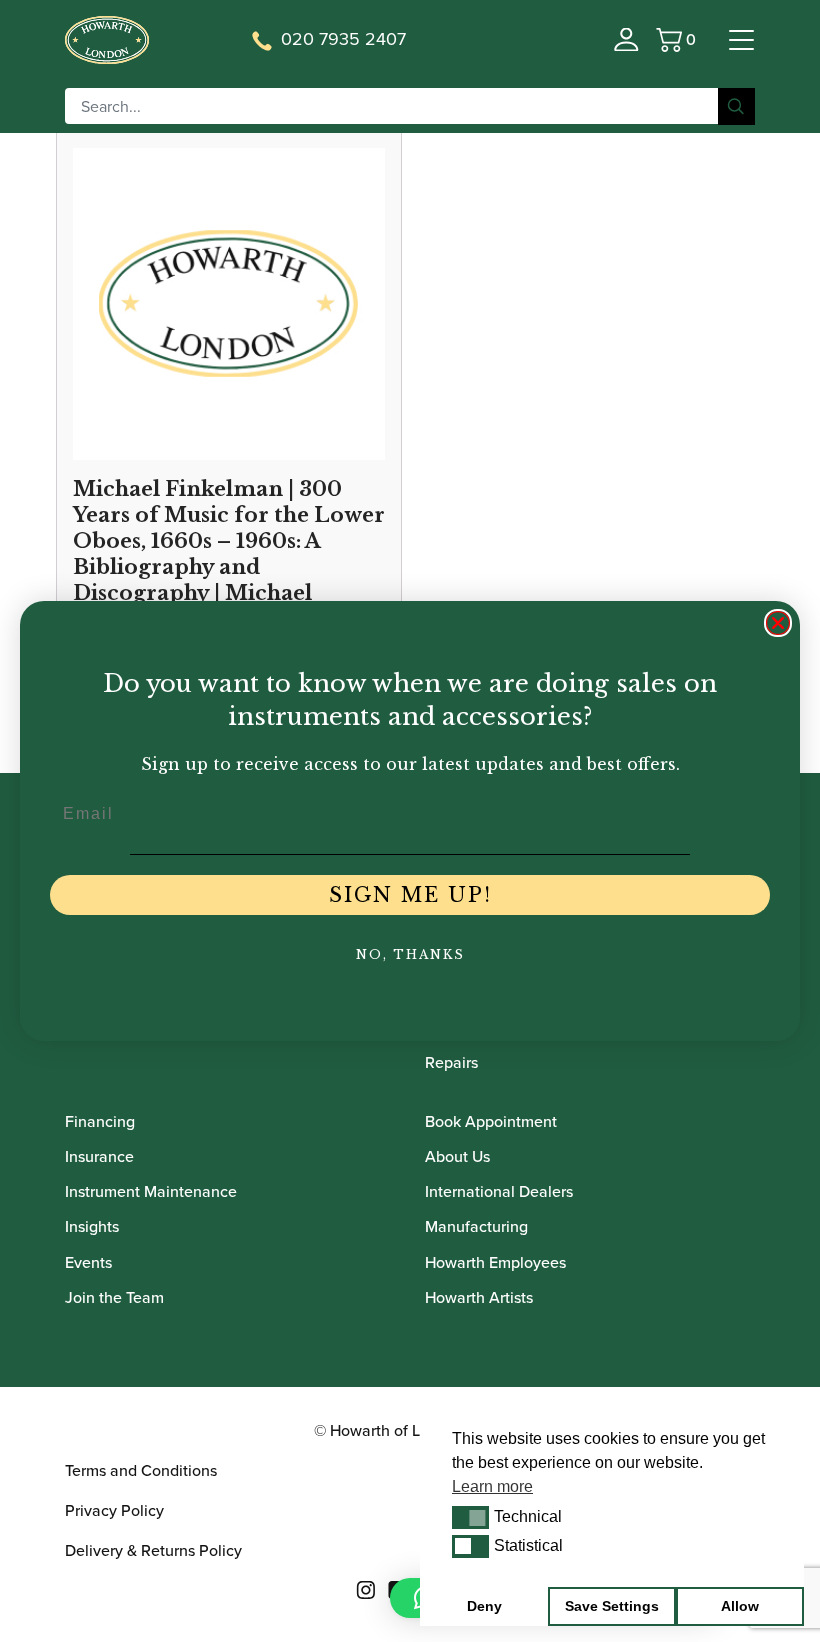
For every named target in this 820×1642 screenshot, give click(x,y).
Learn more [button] (492, 1486)
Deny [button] (484, 1606)
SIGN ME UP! (410, 895)
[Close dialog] (778, 623)
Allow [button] (740, 1606)
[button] (470, 1517)
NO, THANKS (410, 954)
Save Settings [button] (612, 1606)
